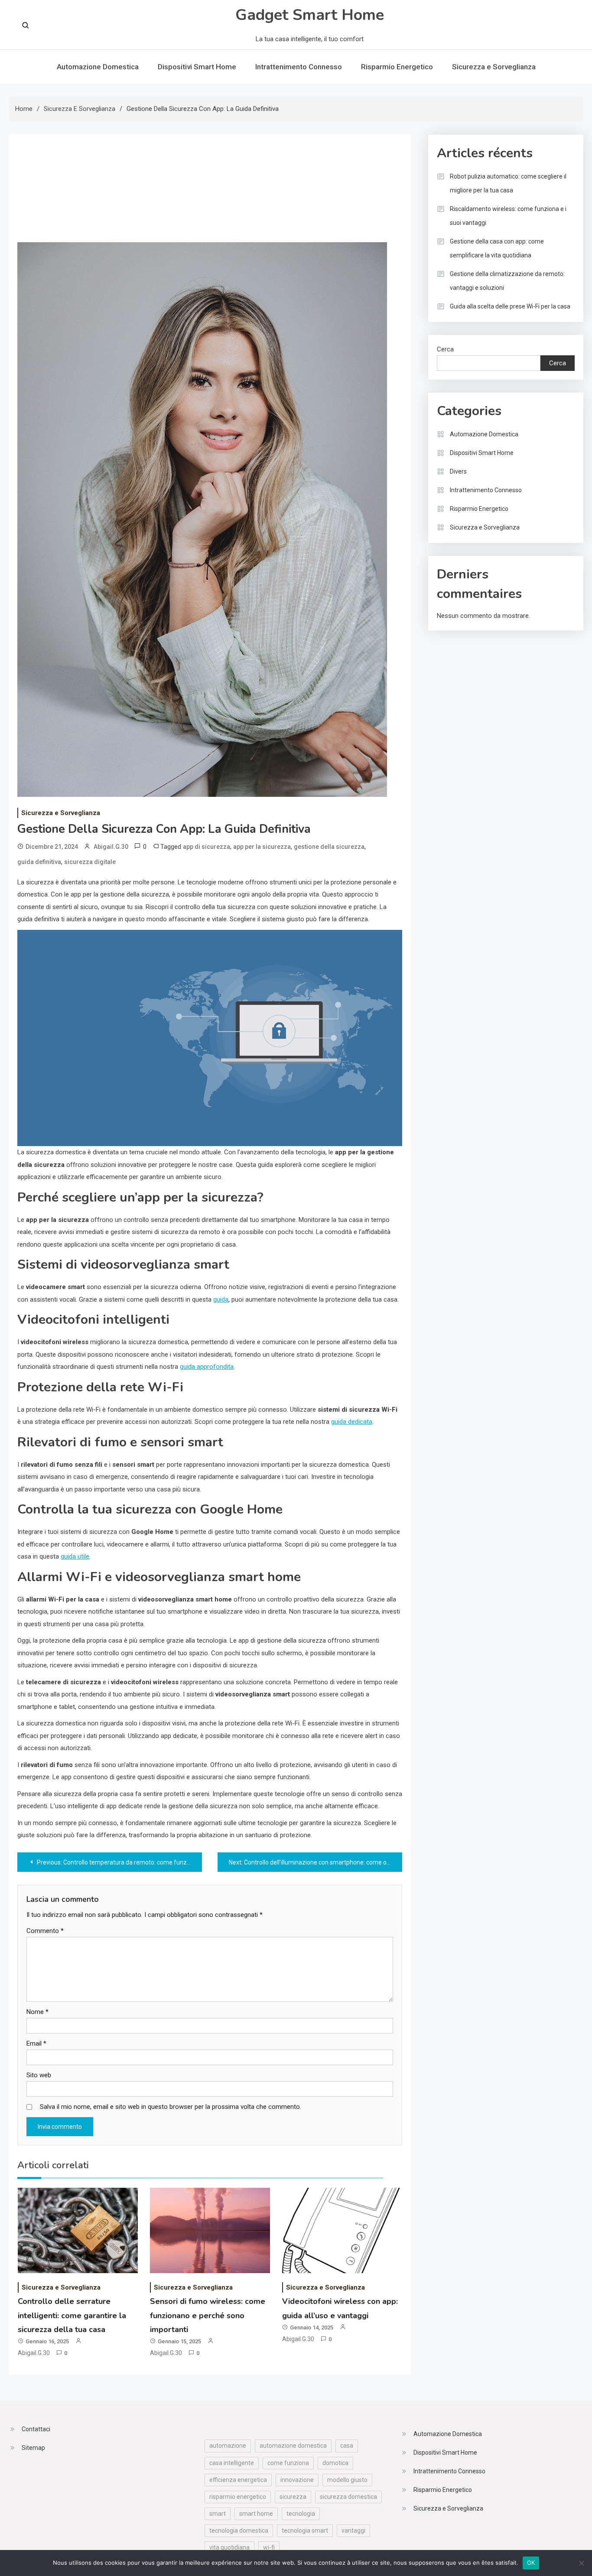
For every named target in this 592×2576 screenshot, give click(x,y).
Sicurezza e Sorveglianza (494, 67)
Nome (37, 2012)
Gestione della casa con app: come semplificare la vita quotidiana (497, 248)
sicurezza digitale (90, 862)
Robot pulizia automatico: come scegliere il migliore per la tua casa (508, 183)
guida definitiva (39, 862)
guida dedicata (352, 1422)
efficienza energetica (238, 2480)
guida (221, 1299)
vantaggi (353, 2531)
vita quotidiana (229, 2547)
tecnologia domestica (239, 2531)
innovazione (297, 2480)
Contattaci (36, 2429)
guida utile (75, 1556)
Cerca (445, 349)
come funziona (288, 2463)
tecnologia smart (305, 2531)
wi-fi (269, 2547)
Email (36, 2043)
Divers (458, 471)
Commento (45, 1931)
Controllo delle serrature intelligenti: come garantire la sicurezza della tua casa (72, 2315)
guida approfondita (207, 1367)
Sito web (39, 2075)
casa (347, 2446)
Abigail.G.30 (111, 847)
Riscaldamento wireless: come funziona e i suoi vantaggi (508, 216)
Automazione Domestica (98, 67)
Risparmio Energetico (397, 67)
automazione (228, 2446)
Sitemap (33, 2448)
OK (531, 2563)
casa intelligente (232, 2463)
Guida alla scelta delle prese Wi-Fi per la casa (510, 306)
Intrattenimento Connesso (299, 67)
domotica (335, 2463)
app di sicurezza (207, 847)
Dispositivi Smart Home (197, 67)
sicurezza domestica (348, 2497)
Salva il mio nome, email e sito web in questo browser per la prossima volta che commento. (171, 2107)
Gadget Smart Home (310, 15)
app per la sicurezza (262, 847)
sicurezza (293, 2497)
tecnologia (301, 2514)
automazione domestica (293, 2446)
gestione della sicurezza (329, 847)
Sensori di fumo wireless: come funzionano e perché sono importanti (208, 2315)
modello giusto (347, 2480)
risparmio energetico (238, 2497)
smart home (256, 2514)
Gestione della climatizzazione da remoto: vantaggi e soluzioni (507, 281)
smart (218, 2514)
